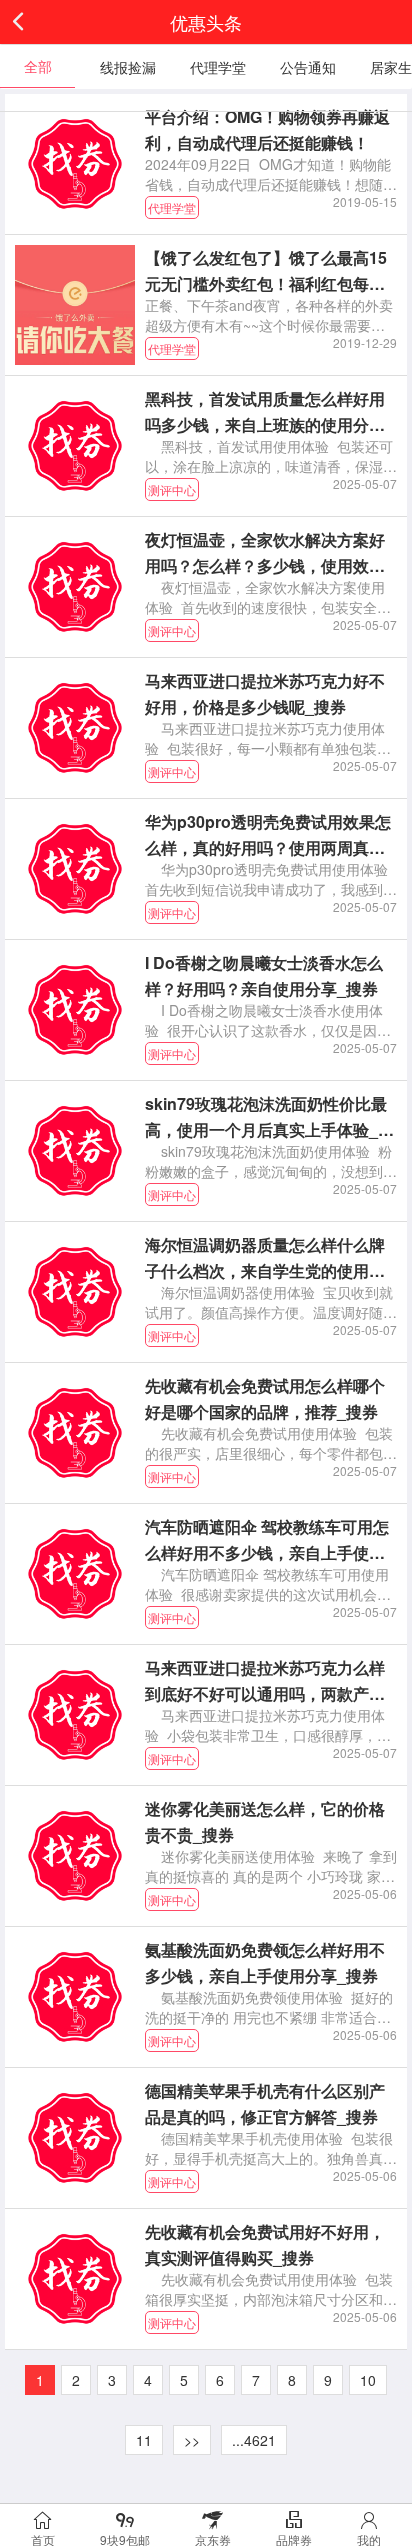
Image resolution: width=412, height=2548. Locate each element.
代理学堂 (218, 67)
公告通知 (308, 67)
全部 (38, 66)
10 (368, 2380)
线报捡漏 (128, 67)
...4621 (254, 2440)
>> (192, 2440)
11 (144, 2440)
